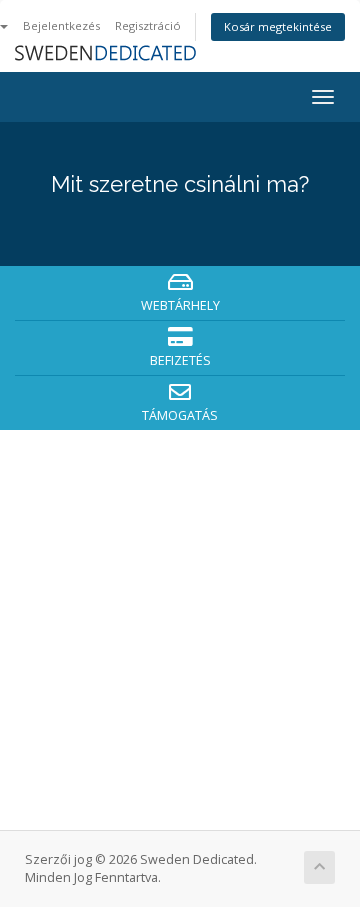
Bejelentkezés (61, 25)
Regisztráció (148, 25)
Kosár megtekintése (278, 26)
